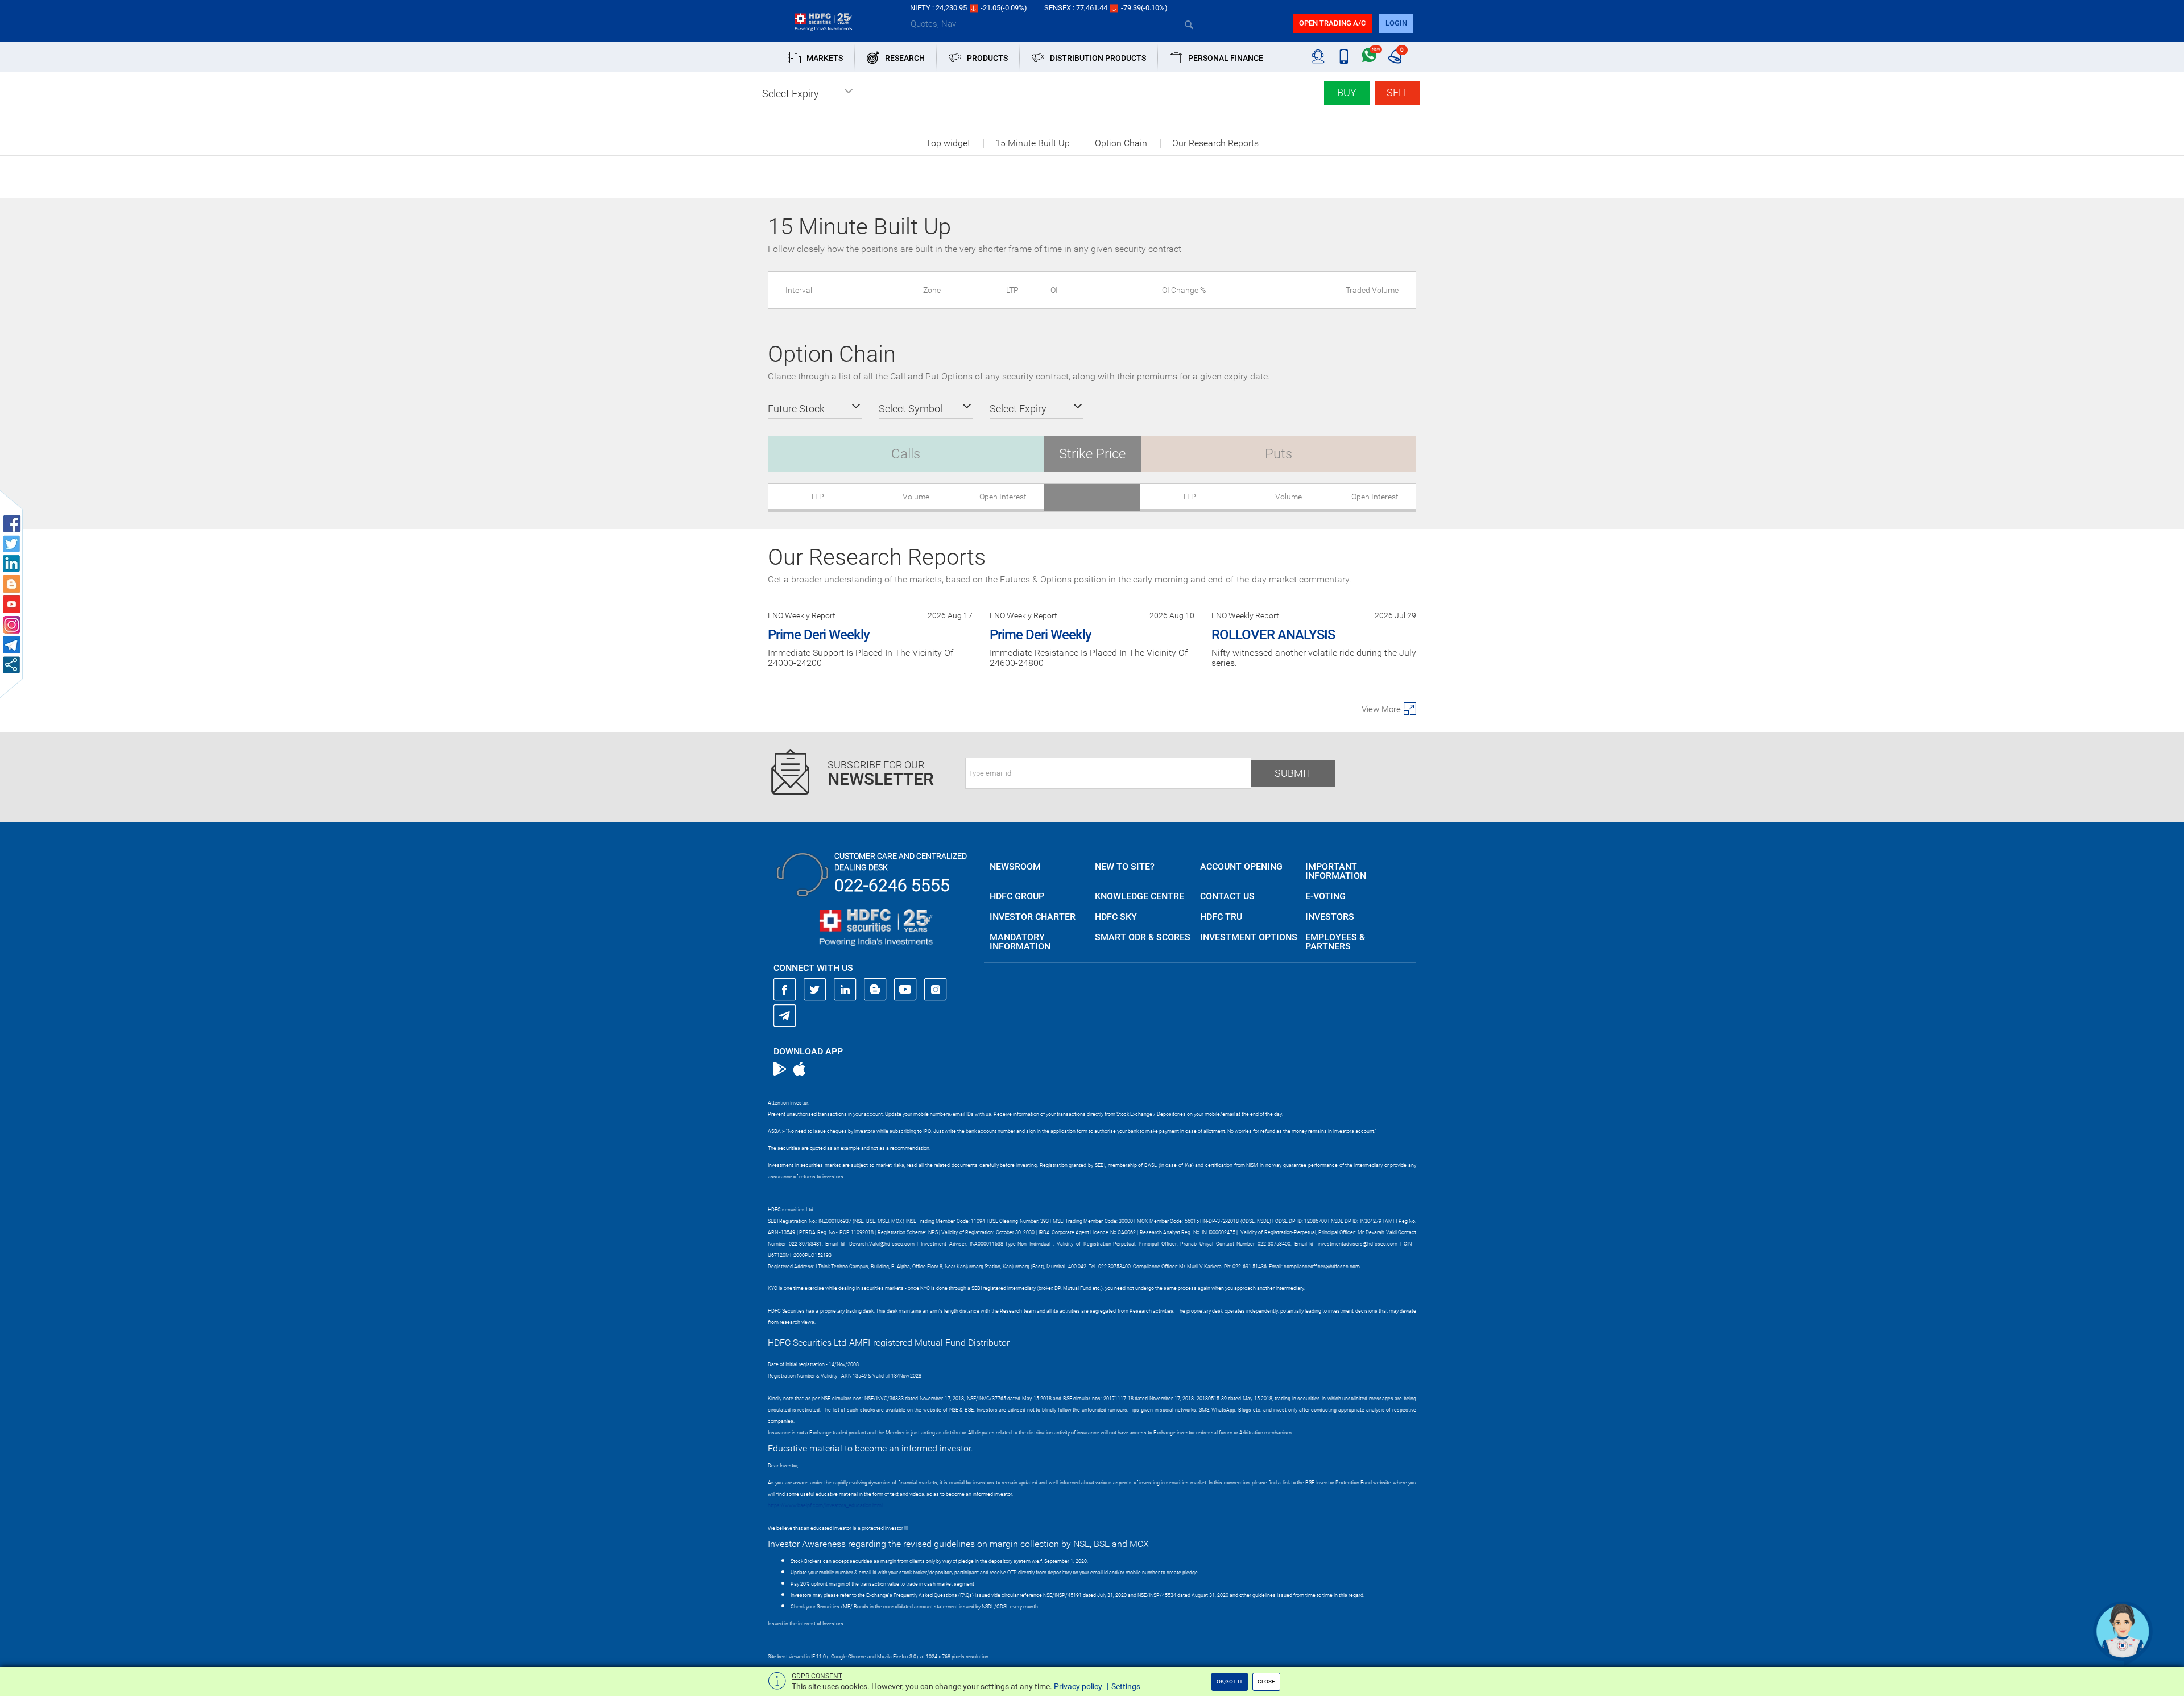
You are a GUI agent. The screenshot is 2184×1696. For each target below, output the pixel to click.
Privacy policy (1078, 1686)
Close (1266, 1681)
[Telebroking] (1318, 57)
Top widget (948, 143)
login (1396, 23)
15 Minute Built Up (1033, 143)
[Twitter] (815, 990)
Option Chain (1121, 143)
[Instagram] (936, 990)
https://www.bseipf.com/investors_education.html (825, 1505)
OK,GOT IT (1230, 1681)
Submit (1293, 773)
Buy (1347, 92)
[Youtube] (905, 990)
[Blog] (875, 990)
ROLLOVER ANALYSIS (1273, 635)
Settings (1126, 1686)
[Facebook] (785, 990)
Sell (1398, 92)
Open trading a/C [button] (1332, 23)
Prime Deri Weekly (819, 635)
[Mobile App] (1344, 57)
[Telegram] (785, 1015)
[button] (808, 94)
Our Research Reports (1215, 143)
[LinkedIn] (845, 990)
